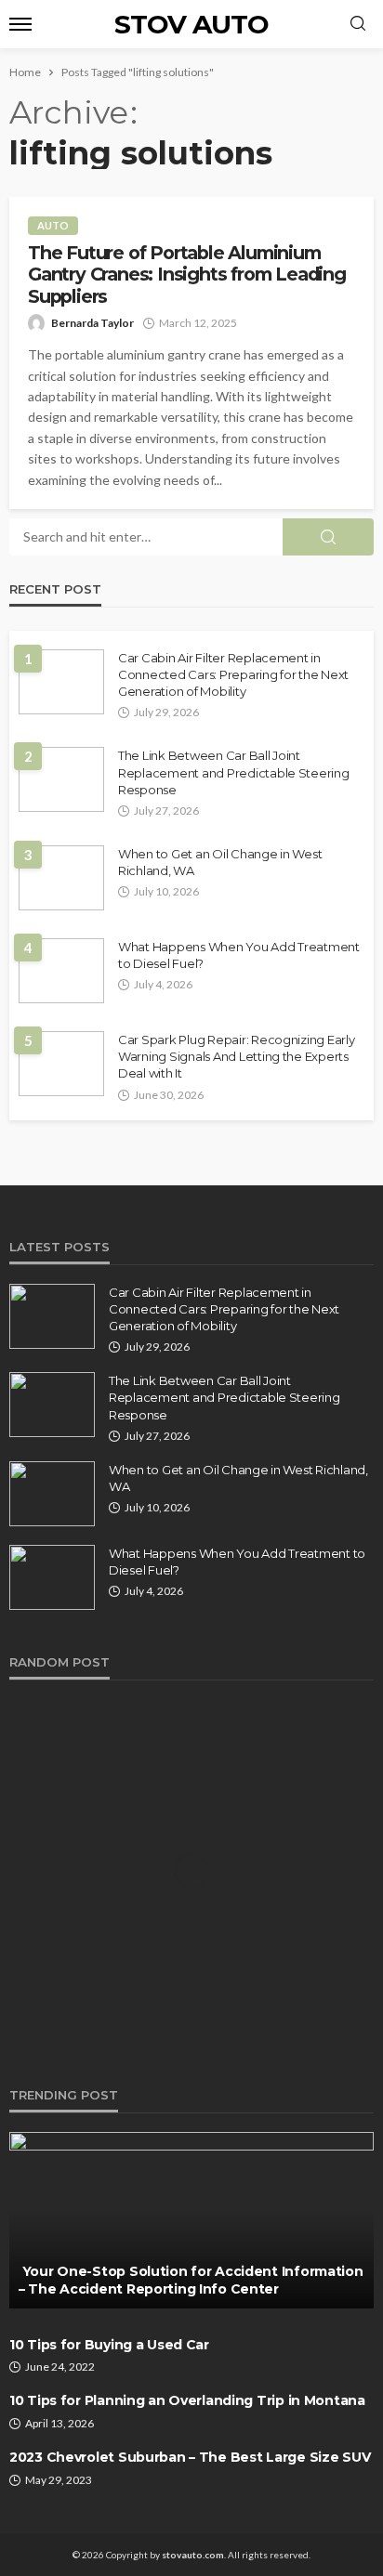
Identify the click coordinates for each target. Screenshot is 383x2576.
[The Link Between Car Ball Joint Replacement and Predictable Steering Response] (61, 779)
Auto (53, 225)
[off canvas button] (20, 24)
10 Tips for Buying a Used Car (109, 2345)
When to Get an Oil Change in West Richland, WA (220, 862)
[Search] (358, 24)
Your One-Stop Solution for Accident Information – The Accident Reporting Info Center (191, 2281)
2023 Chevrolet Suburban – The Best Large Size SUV (190, 2457)
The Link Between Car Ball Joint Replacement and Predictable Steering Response (234, 772)
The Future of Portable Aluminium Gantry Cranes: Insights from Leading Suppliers (187, 275)
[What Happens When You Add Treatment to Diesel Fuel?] (61, 971)
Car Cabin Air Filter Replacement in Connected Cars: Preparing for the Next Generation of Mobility (233, 674)
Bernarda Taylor (92, 323)
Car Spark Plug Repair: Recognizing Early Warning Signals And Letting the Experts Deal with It (237, 1056)
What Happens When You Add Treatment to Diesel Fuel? (239, 955)
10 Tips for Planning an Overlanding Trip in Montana (187, 2400)
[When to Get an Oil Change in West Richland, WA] (61, 878)
